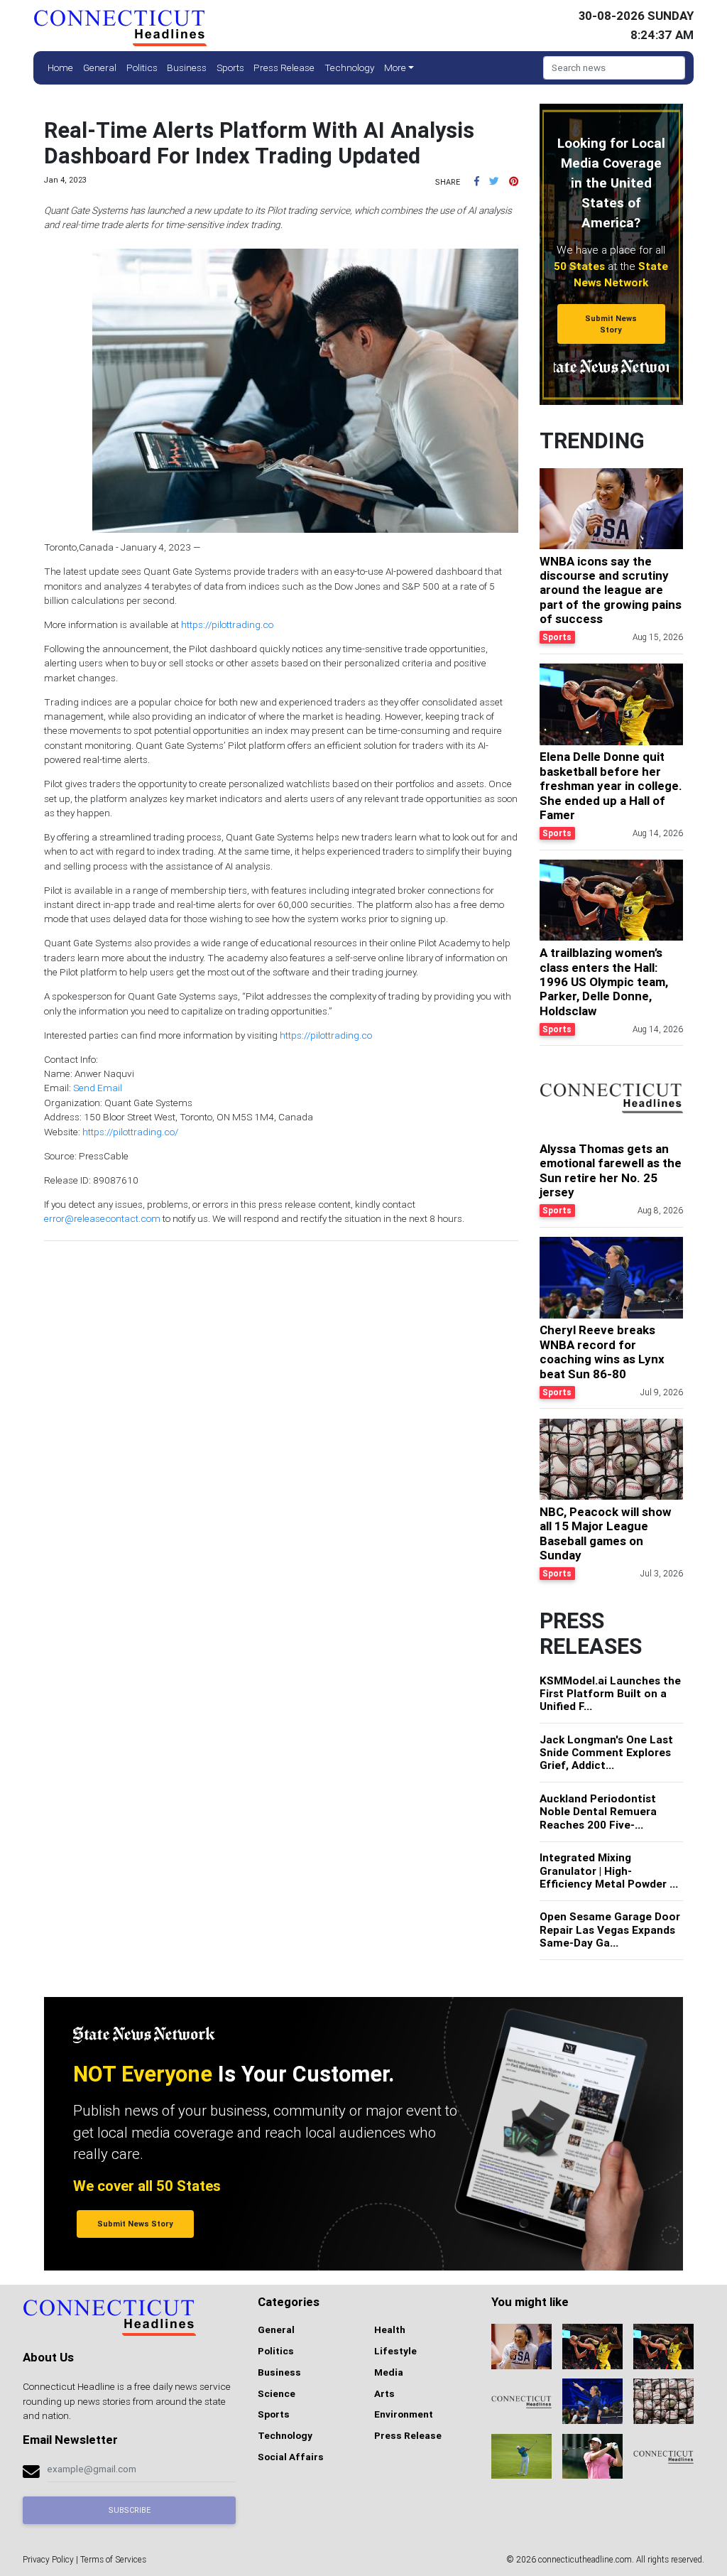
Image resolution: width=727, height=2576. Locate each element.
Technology (349, 67)
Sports (230, 67)
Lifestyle (395, 2351)
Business (187, 67)
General (100, 67)
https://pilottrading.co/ (130, 1132)
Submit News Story (611, 324)
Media (389, 2372)
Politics (142, 67)
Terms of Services (113, 2559)
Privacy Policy (48, 2559)
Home (60, 67)
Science (277, 2393)
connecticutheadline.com (585, 2559)
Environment (404, 2414)
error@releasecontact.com (102, 1218)
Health (390, 2329)
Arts (384, 2393)
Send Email (98, 1088)
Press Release (284, 67)
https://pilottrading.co (227, 624)
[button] (477, 181)
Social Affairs (291, 2457)
